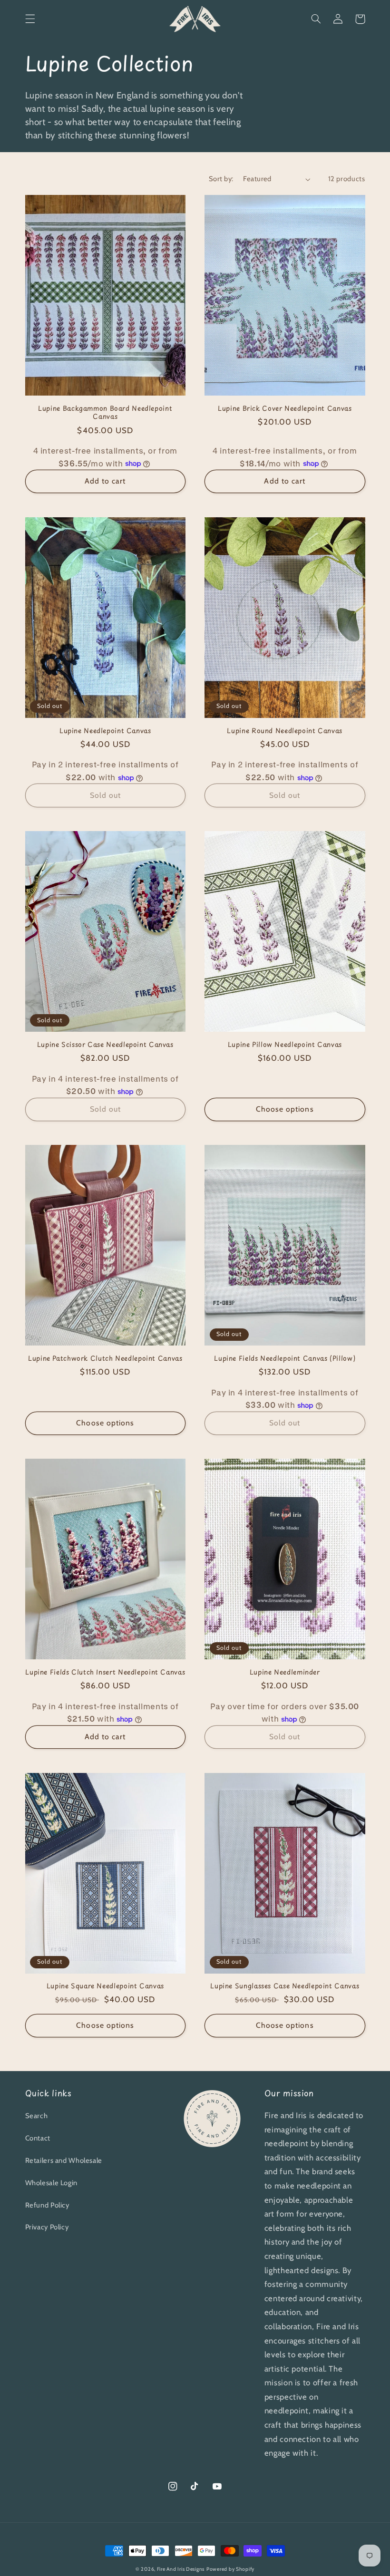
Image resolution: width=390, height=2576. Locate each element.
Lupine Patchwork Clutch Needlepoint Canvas (105, 1358)
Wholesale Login (51, 2183)
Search (37, 2116)
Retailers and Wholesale (64, 2160)
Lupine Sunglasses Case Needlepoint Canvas (285, 1986)
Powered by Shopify (230, 2569)
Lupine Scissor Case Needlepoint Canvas (105, 1045)
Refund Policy (47, 2205)
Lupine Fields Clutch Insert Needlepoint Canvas (105, 1672)
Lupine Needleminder (285, 1672)
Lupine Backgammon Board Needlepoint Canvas (105, 413)
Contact (38, 2138)
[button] (30, 19)
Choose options (285, 1109)
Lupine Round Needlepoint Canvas (285, 731)
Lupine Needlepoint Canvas (105, 731)
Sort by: (221, 179)
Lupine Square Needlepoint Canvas (105, 1986)
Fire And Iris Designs (181, 2569)
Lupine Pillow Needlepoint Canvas (285, 1045)
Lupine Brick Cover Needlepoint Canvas (285, 408)
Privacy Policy (47, 2227)
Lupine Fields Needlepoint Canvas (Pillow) (285, 1358)
